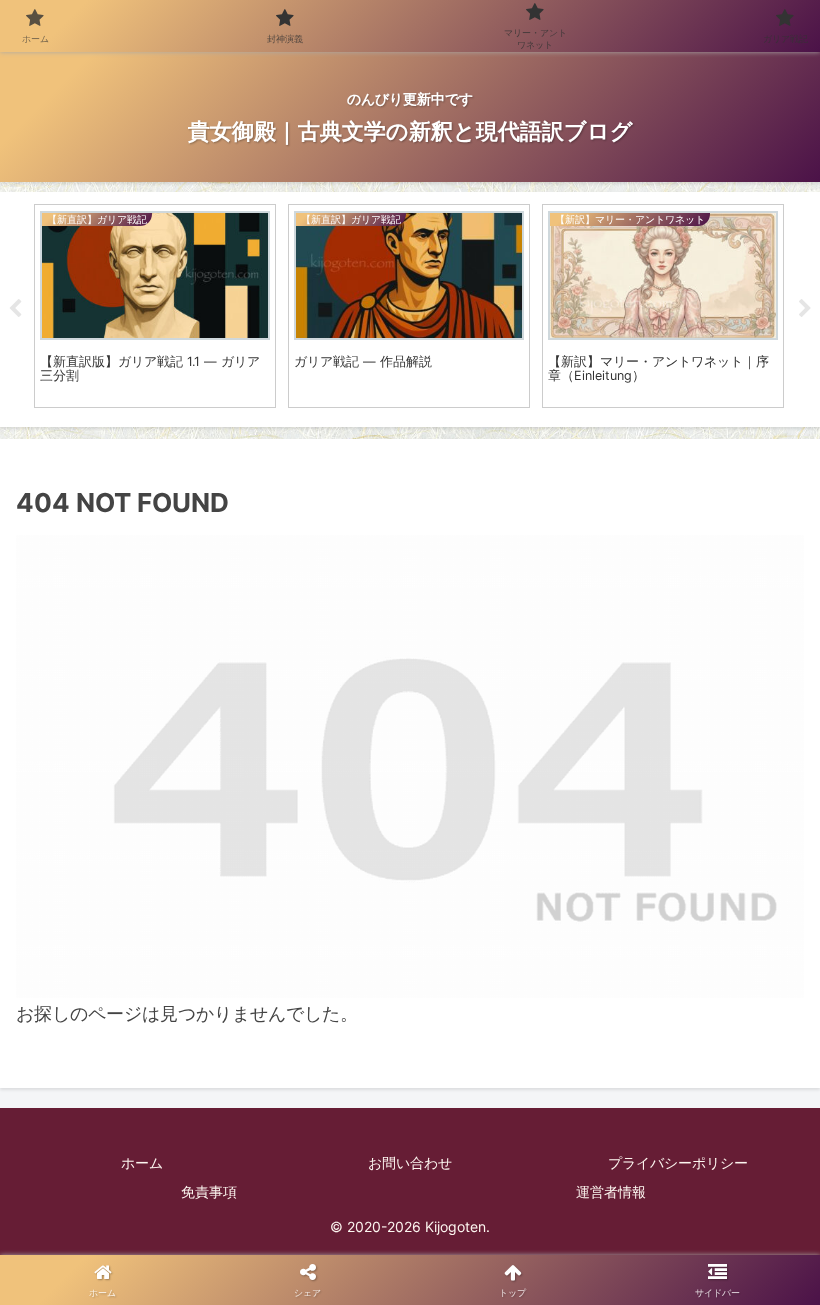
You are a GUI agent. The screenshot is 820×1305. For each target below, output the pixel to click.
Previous (15, 309)
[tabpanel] (155, 306)
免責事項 (209, 1191)
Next (805, 309)
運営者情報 (611, 1191)
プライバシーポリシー (678, 1162)
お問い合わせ (410, 1162)
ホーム (142, 1162)
